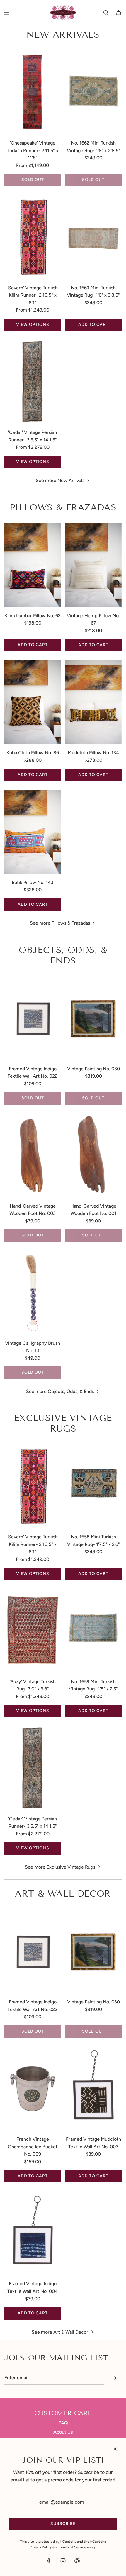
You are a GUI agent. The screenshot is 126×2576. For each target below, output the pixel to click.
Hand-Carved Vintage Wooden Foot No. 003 (33, 1210)
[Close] (115, 2449)
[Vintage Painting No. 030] (94, 1018)
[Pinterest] (77, 2561)
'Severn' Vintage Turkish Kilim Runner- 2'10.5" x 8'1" (33, 295)
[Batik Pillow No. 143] (33, 832)
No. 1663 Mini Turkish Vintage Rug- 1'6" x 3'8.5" (93, 292)
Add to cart (93, 325)
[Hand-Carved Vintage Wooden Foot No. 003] (33, 1155)
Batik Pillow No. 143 (33, 882)
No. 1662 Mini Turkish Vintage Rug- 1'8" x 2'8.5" (93, 147)
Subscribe (63, 2524)
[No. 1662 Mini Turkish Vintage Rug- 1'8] (94, 92)
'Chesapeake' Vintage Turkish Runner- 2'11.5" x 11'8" (33, 150)
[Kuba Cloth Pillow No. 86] (33, 702)
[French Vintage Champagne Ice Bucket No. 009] (33, 2089)
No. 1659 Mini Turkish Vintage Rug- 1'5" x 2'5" (93, 1685)
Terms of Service (73, 2547)
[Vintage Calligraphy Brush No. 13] (33, 1293)
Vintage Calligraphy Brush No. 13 (33, 1347)
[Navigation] (6, 13)
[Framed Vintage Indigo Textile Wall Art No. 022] (33, 1018)
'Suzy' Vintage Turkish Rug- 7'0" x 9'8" (33, 1685)
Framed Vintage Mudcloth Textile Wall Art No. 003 (93, 2143)
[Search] (106, 13)
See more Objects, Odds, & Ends (60, 1391)
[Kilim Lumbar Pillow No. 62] (33, 565)
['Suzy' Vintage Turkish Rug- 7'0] (33, 1631)
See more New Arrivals (60, 480)
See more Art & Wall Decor (60, 2332)
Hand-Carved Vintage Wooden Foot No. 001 (93, 1210)
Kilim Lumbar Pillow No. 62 (33, 616)
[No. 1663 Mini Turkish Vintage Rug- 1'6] (94, 237)
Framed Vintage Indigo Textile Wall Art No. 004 (33, 2287)
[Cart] (119, 13)
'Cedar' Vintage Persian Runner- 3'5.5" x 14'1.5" (33, 436)
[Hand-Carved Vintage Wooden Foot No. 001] (94, 1155)
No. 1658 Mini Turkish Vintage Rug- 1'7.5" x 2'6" (93, 1541)
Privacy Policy (41, 2547)
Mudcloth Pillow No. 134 (93, 753)
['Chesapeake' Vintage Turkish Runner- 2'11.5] (33, 92)
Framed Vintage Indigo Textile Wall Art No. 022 (33, 1073)
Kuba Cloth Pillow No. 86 (33, 753)
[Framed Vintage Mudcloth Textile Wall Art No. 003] (94, 2089)
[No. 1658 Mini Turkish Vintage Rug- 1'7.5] (94, 1486)
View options (33, 325)
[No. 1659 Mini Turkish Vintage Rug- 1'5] (94, 1631)
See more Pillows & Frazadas (60, 923)
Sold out (33, 180)
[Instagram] (63, 2561)
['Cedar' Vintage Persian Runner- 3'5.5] (33, 382)
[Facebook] (49, 2561)
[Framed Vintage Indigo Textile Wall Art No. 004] (33, 2233)
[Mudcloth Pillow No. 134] (94, 702)
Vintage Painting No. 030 (93, 1069)
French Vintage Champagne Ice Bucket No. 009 (33, 2147)
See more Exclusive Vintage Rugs (60, 1867)
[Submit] (115, 2378)
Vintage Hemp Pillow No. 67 (93, 619)
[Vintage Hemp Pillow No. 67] (94, 565)
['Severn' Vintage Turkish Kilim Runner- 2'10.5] (33, 237)
